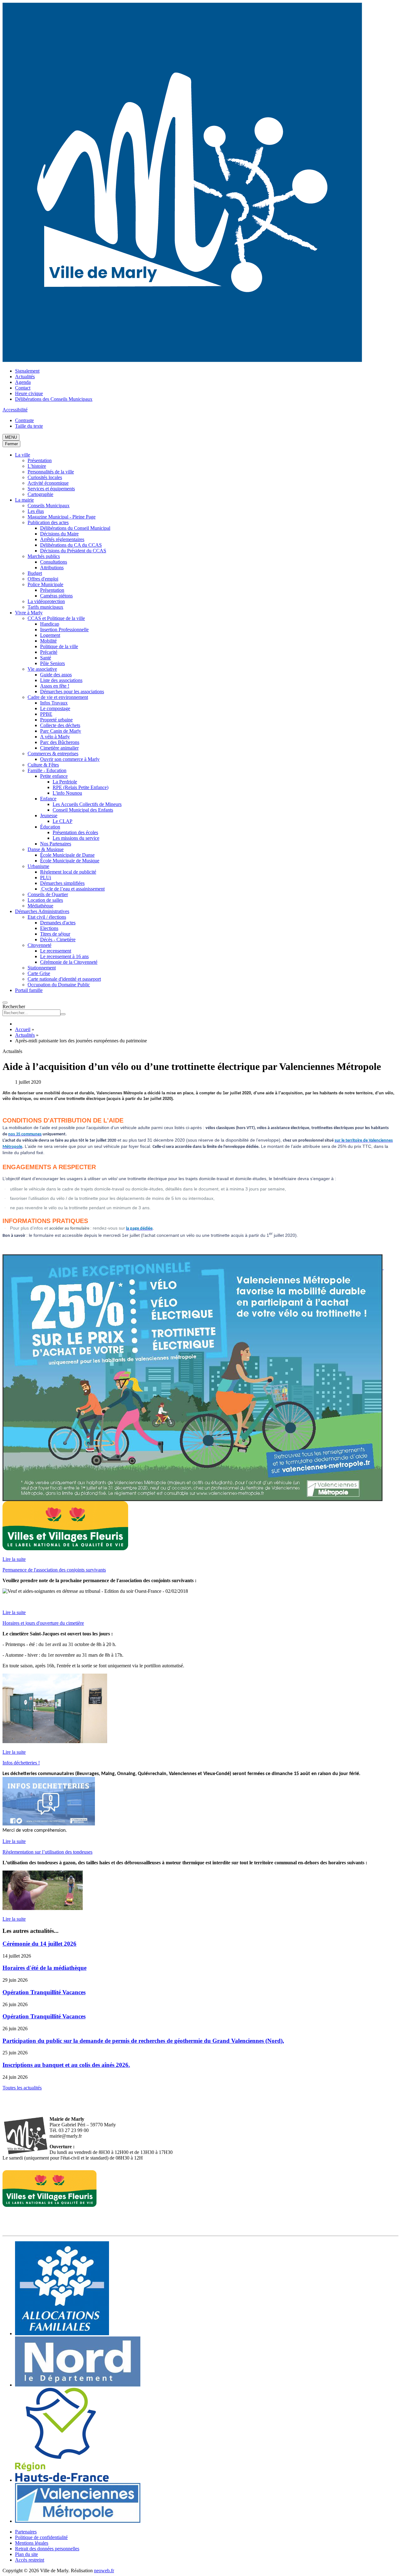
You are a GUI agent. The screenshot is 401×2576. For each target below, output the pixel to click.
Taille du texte (29, 426)
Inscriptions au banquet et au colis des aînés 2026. (66, 2065)
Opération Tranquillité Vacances (44, 1992)
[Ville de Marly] (182, 360)
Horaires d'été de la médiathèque (44, 1968)
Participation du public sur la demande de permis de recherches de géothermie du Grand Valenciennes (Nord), (143, 2041)
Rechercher (14, 1007)
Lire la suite (14, 1559)
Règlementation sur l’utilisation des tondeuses (47, 1852)
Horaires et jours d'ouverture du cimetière (43, 1623)
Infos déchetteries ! (21, 1763)
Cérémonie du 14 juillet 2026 (39, 1944)
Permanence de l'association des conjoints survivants (54, 1570)
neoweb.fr (104, 2571)
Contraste (24, 420)
